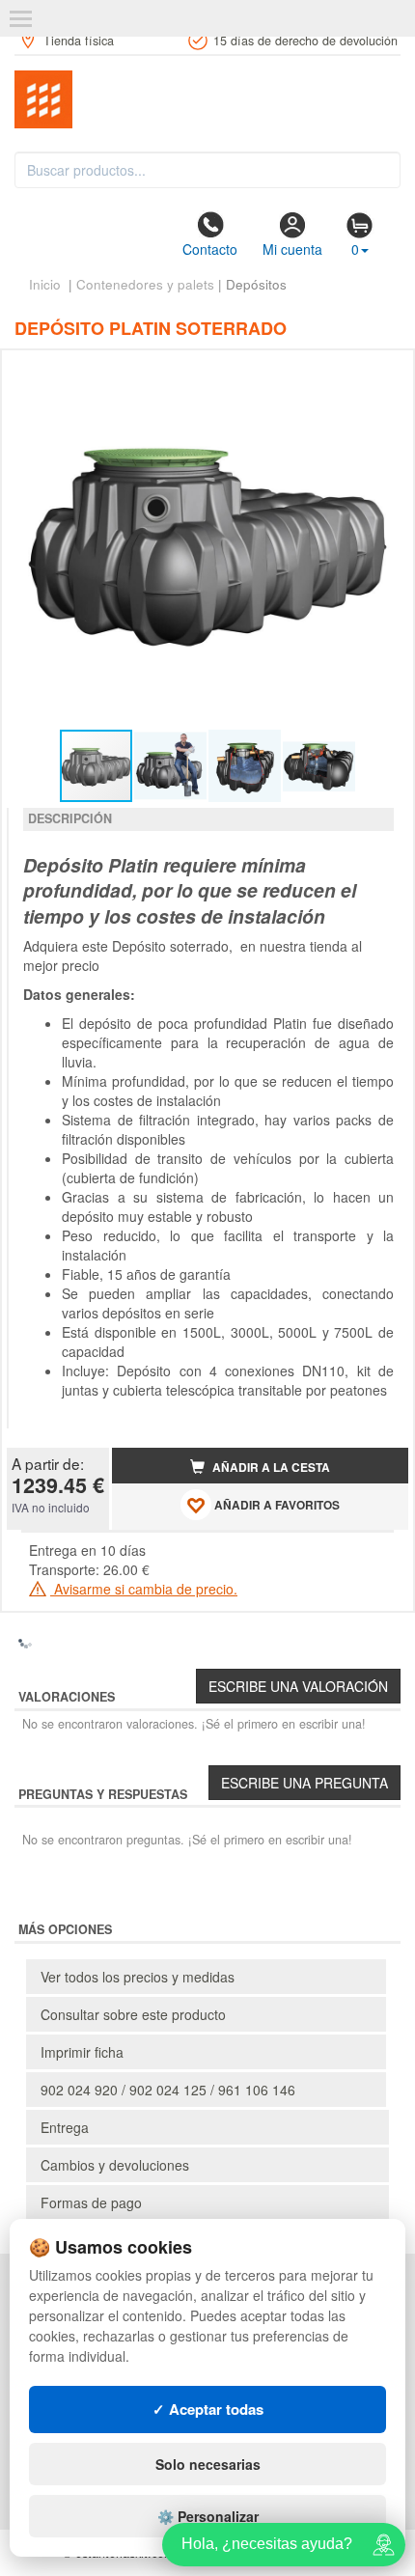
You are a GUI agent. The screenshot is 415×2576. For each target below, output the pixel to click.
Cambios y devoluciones (115, 2165)
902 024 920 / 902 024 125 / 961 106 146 (168, 2090)
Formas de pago (91, 2202)
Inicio (45, 284)
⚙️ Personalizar (208, 2516)
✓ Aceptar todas (208, 2409)
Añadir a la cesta (270, 1468)
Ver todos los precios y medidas (138, 1977)
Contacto (210, 249)
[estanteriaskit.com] (207, 99)
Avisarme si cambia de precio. (144, 1589)
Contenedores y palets (145, 284)
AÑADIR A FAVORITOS (276, 1505)
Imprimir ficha (82, 2052)
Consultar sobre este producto (133, 2014)
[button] (376, 373)
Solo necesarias (208, 2464)
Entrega (65, 2127)
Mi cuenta (292, 249)
